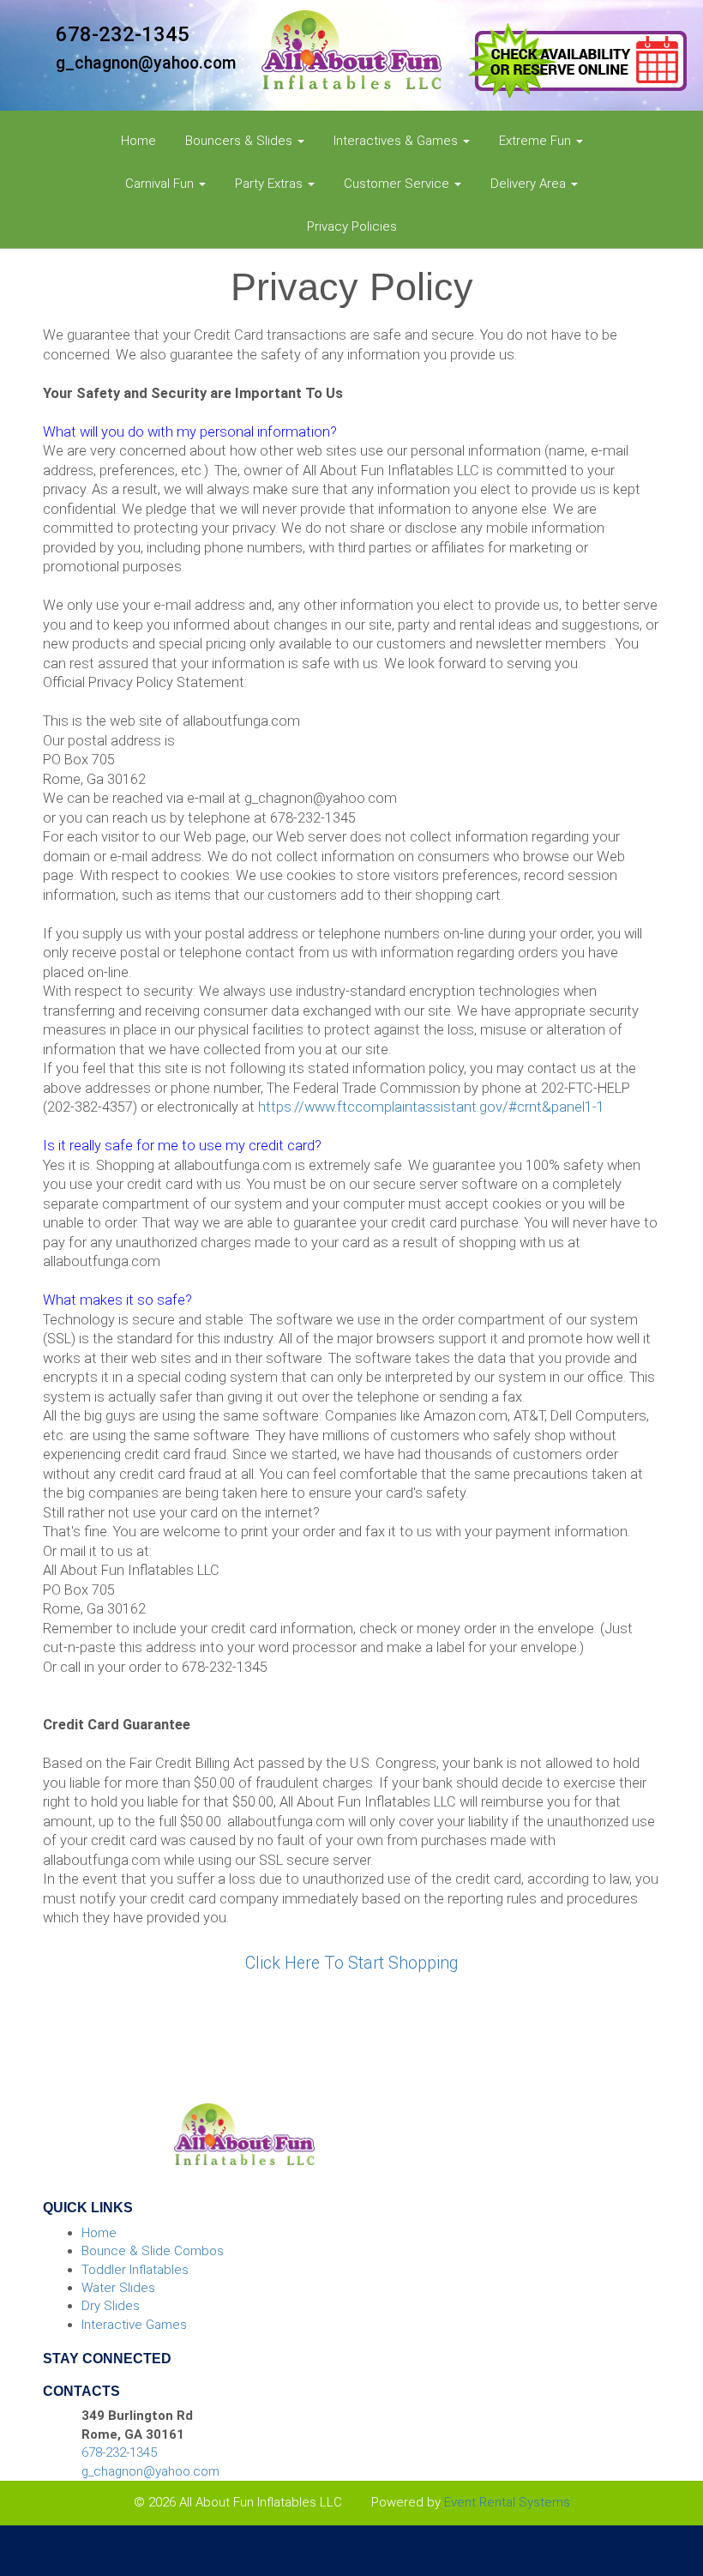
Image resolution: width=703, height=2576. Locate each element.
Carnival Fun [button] (161, 184)
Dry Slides (111, 2306)
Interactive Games (134, 2325)
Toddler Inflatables (135, 2270)
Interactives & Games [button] (397, 141)
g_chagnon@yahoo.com (146, 63)
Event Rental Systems (507, 2502)
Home (138, 141)
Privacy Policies (352, 226)
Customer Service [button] (398, 184)
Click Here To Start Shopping (351, 1963)
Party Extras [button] (270, 184)
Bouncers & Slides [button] (240, 141)
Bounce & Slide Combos (153, 2251)
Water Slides (118, 2288)
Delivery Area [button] (530, 184)
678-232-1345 (123, 34)
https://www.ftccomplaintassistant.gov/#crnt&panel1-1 (431, 1107)
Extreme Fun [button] (537, 141)
